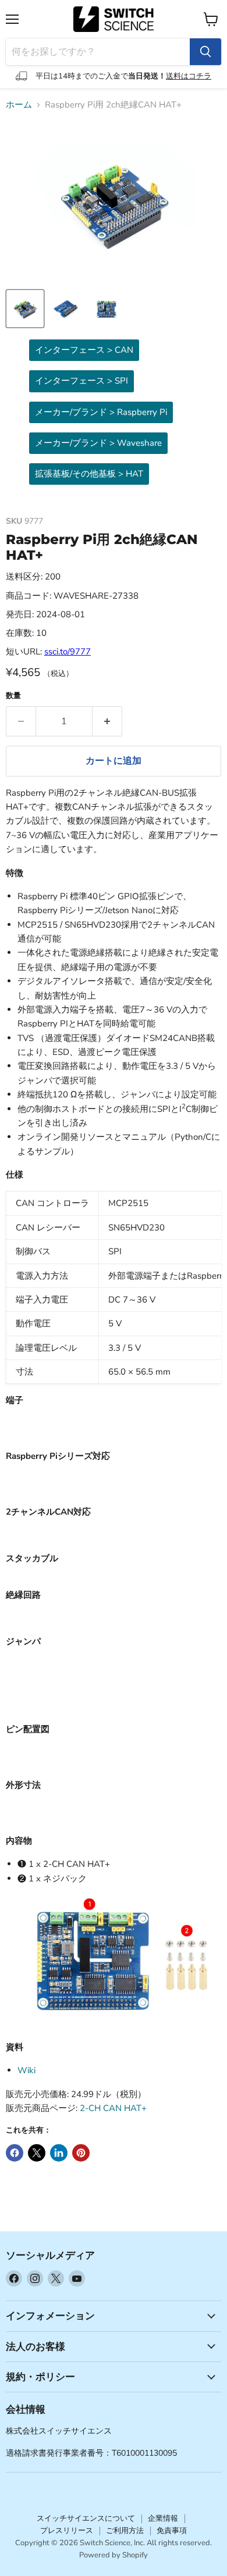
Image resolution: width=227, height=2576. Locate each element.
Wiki (26, 2070)
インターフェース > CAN (84, 350)
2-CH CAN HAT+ (113, 2108)
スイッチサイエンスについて (86, 2518)
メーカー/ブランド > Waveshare (98, 443)
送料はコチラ (189, 76)
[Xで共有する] (37, 2153)
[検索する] (205, 52)
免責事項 (172, 2531)
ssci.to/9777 (68, 652)
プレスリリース (67, 2531)
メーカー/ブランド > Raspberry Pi (101, 412)
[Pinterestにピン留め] (81, 2153)
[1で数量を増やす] (107, 721)
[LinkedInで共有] (59, 2153)
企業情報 (163, 2518)
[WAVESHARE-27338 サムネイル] (25, 309)
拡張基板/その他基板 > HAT (89, 474)
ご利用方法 (125, 2531)
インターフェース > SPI (81, 381)
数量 (13, 696)
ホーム (19, 105)
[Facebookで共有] (15, 2153)
